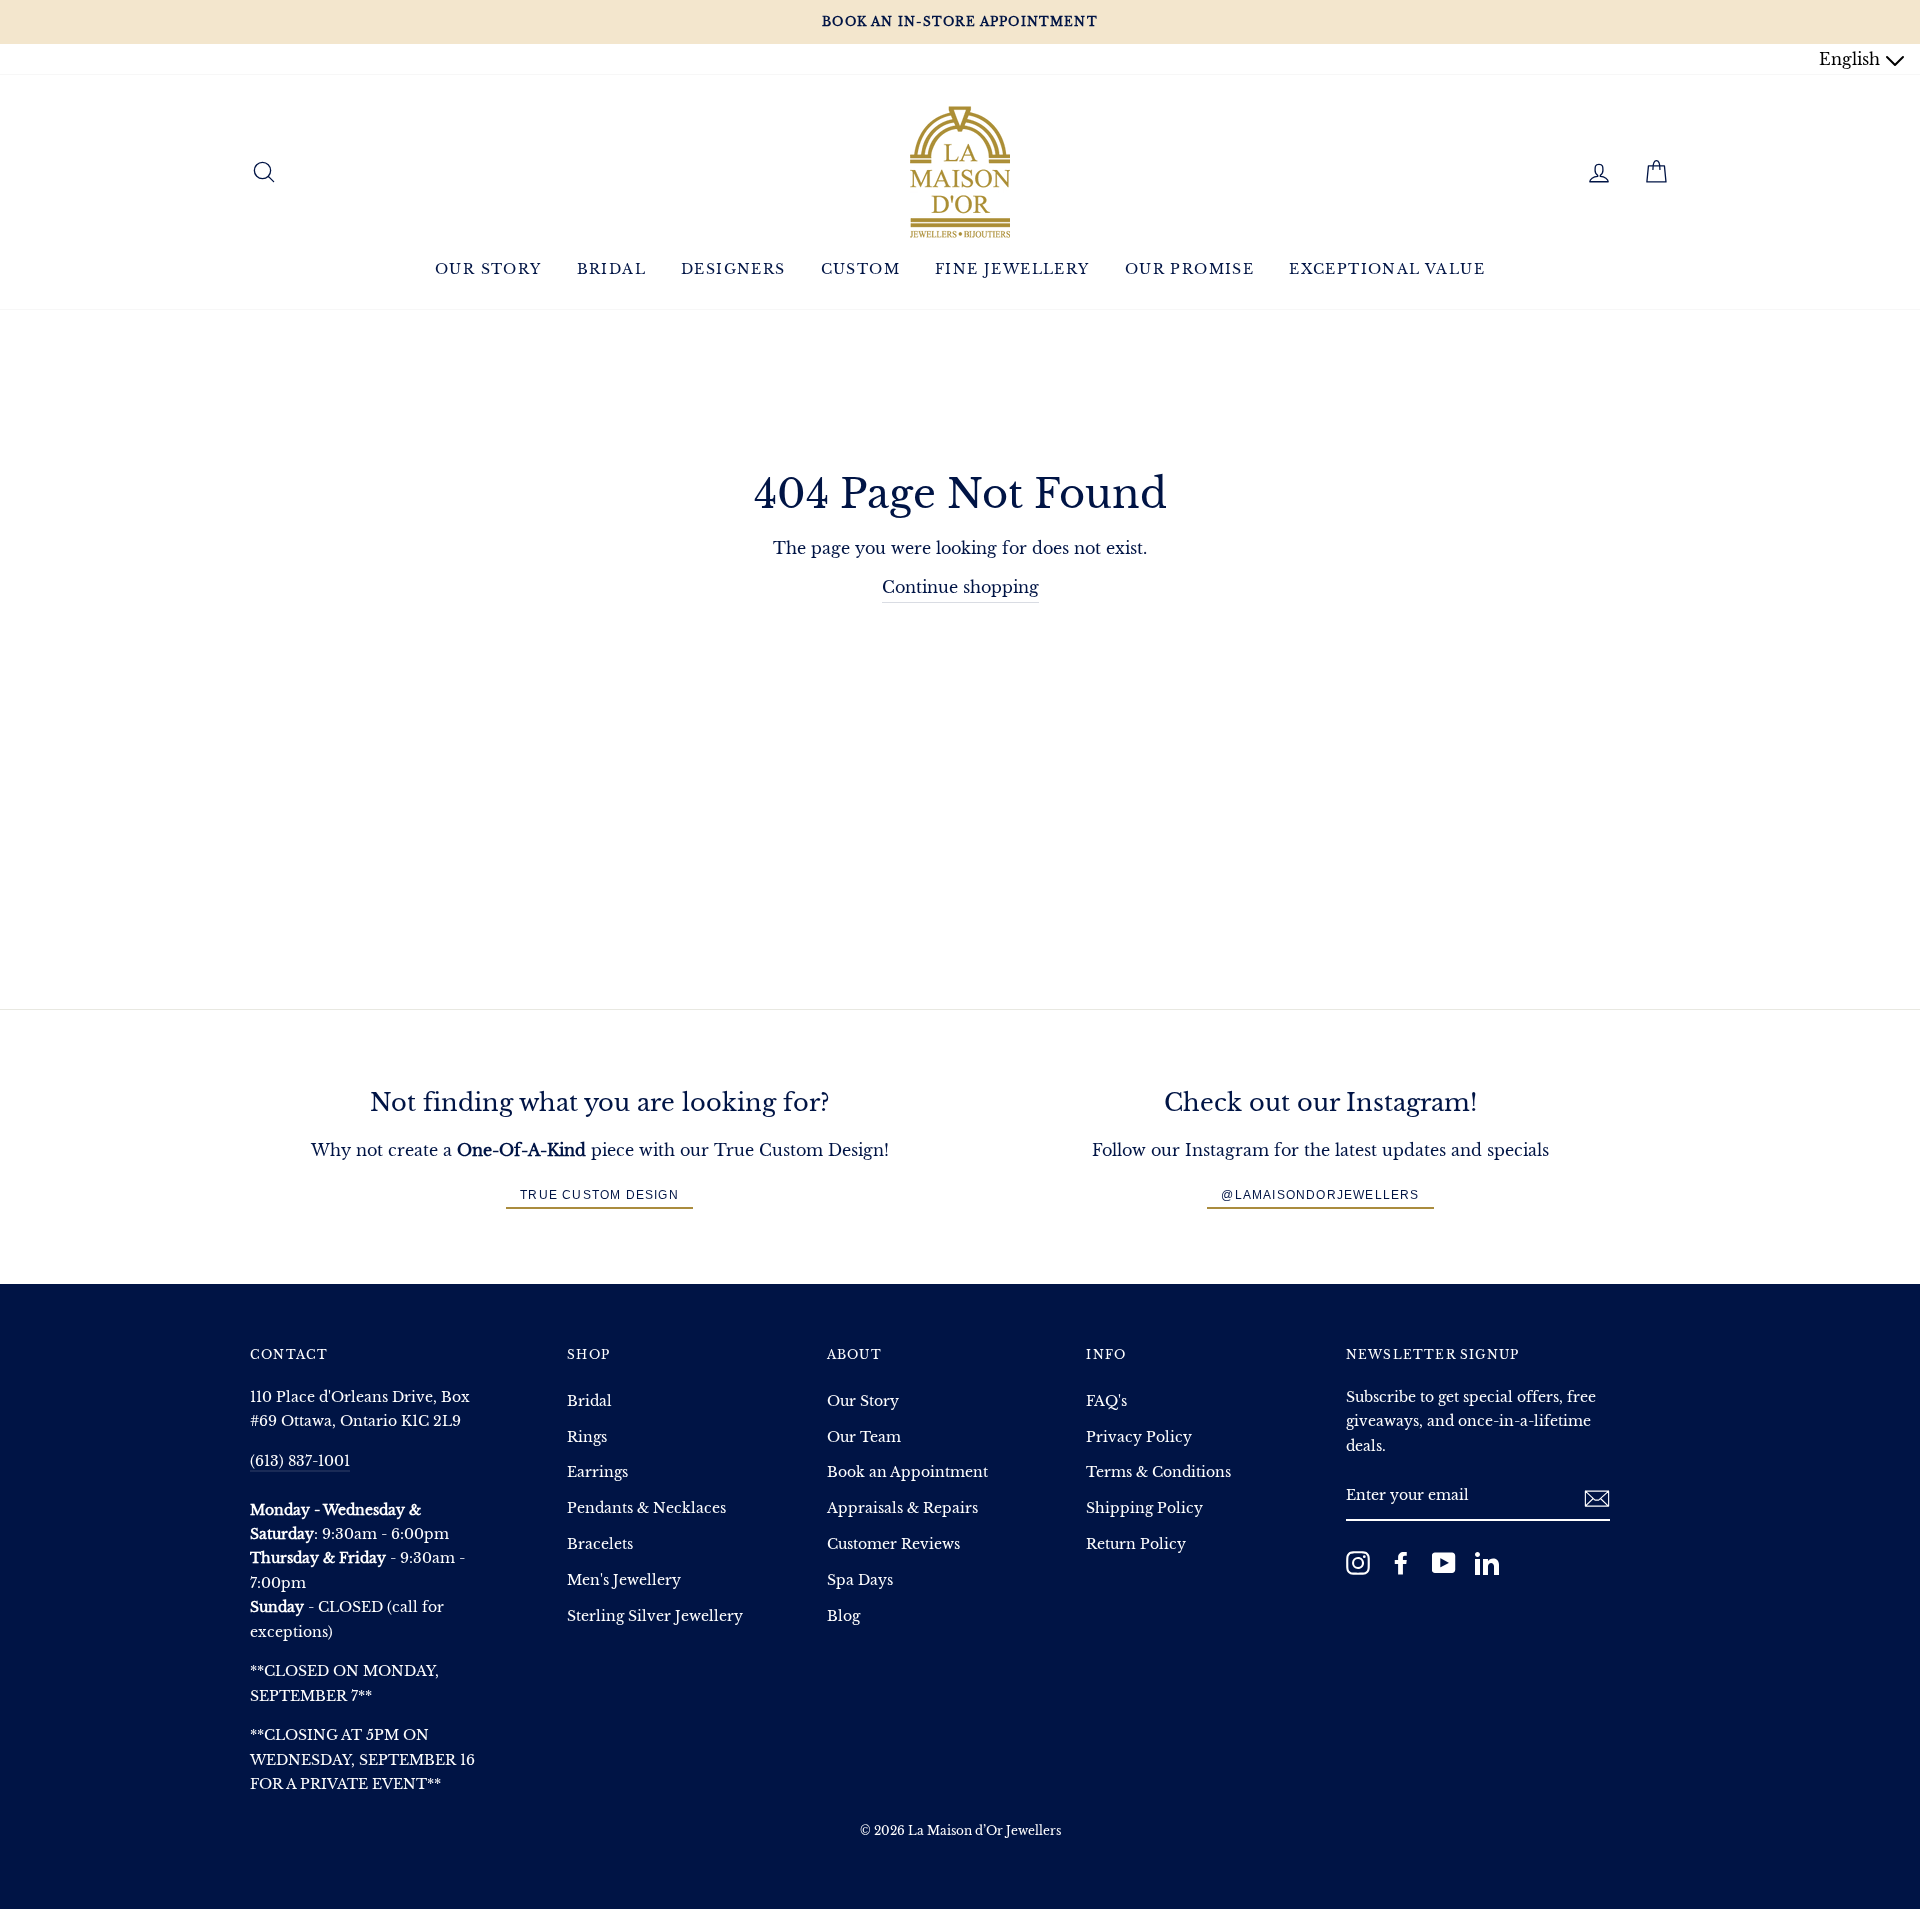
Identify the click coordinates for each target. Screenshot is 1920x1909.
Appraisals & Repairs (902, 1508)
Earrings (597, 1472)
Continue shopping (960, 587)
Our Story (488, 269)
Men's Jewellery (624, 1580)
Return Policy (1136, 1544)
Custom (860, 269)
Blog (843, 1616)
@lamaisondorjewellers (1320, 1195)
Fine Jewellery (1012, 269)
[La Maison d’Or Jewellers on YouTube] (1444, 1563)
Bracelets (600, 1544)
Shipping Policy (1144, 1508)
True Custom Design (599, 1195)
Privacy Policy (1139, 1437)
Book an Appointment (907, 1472)
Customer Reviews (893, 1544)
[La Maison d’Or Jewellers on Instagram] (1358, 1563)
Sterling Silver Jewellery (655, 1616)
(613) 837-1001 (300, 1461)
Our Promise (1189, 269)
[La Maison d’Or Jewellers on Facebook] (1401, 1563)
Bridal (611, 269)
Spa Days (860, 1580)
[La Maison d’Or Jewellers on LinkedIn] (1487, 1563)
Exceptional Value (1387, 269)
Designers (733, 269)
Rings (587, 1437)
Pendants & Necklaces (646, 1508)
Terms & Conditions (1158, 1472)
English (1852, 59)
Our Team (864, 1437)
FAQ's (1106, 1401)
